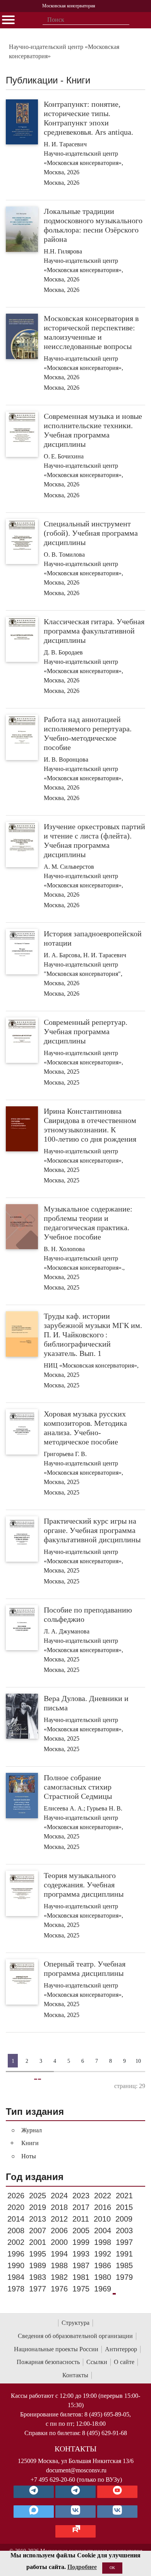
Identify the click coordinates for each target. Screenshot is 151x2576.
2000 (59, 2242)
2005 (81, 2231)
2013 (38, 2219)
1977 (38, 2289)
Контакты (75, 2375)
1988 (59, 2265)
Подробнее (82, 2567)
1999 (81, 2242)
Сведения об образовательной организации (75, 2336)
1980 (103, 2277)
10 (138, 2061)
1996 (16, 2254)
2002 (16, 2242)
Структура (75, 2323)
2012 (59, 2219)
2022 (103, 2196)
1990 (16, 2265)
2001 (38, 2242)
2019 (38, 2207)
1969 (103, 2289)
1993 (81, 2254)
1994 (59, 2254)
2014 (16, 2219)
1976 (59, 2289)
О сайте (124, 2362)
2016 (103, 2207)
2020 (16, 2207)
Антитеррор (121, 2349)
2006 (59, 2231)
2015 (124, 2207)
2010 (102, 2219)
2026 (16, 2196)
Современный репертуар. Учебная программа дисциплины (86, 1031)
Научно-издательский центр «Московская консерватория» (64, 51)
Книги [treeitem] (30, 2143)
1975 (81, 2289)
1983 (38, 2277)
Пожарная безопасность (48, 2362)
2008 (16, 2231)
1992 (103, 2254)
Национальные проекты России (56, 2349)
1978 (16, 2289)
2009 (124, 2219)
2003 (124, 2231)
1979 (124, 2277)
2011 (81, 2219)
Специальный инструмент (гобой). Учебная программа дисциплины (91, 533)
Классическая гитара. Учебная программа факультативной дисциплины (94, 631)
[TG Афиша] (75, 2492)
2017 (81, 2207)
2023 (81, 2196)
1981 (81, 2277)
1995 (38, 2254)
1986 (103, 2265)
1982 (59, 2277)
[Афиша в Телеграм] (75, 2531)
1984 (16, 2277)
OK (112, 2568)
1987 (81, 2265)
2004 (103, 2231)
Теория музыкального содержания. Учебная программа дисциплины (84, 1885)
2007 (38, 2231)
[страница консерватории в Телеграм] (34, 2492)
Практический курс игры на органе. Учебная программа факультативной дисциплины (92, 1530)
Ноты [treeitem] (29, 2156)
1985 (124, 2265)
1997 (124, 2242)
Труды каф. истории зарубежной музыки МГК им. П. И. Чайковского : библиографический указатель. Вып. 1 (93, 1335)
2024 (59, 2196)
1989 (38, 2265)
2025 (38, 2196)
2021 (124, 2196)
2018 (59, 2207)
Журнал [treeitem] (32, 2130)
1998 (103, 2242)
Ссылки (97, 2362)
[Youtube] (117, 2492)
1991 (124, 2254)
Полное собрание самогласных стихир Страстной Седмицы (78, 1787)
